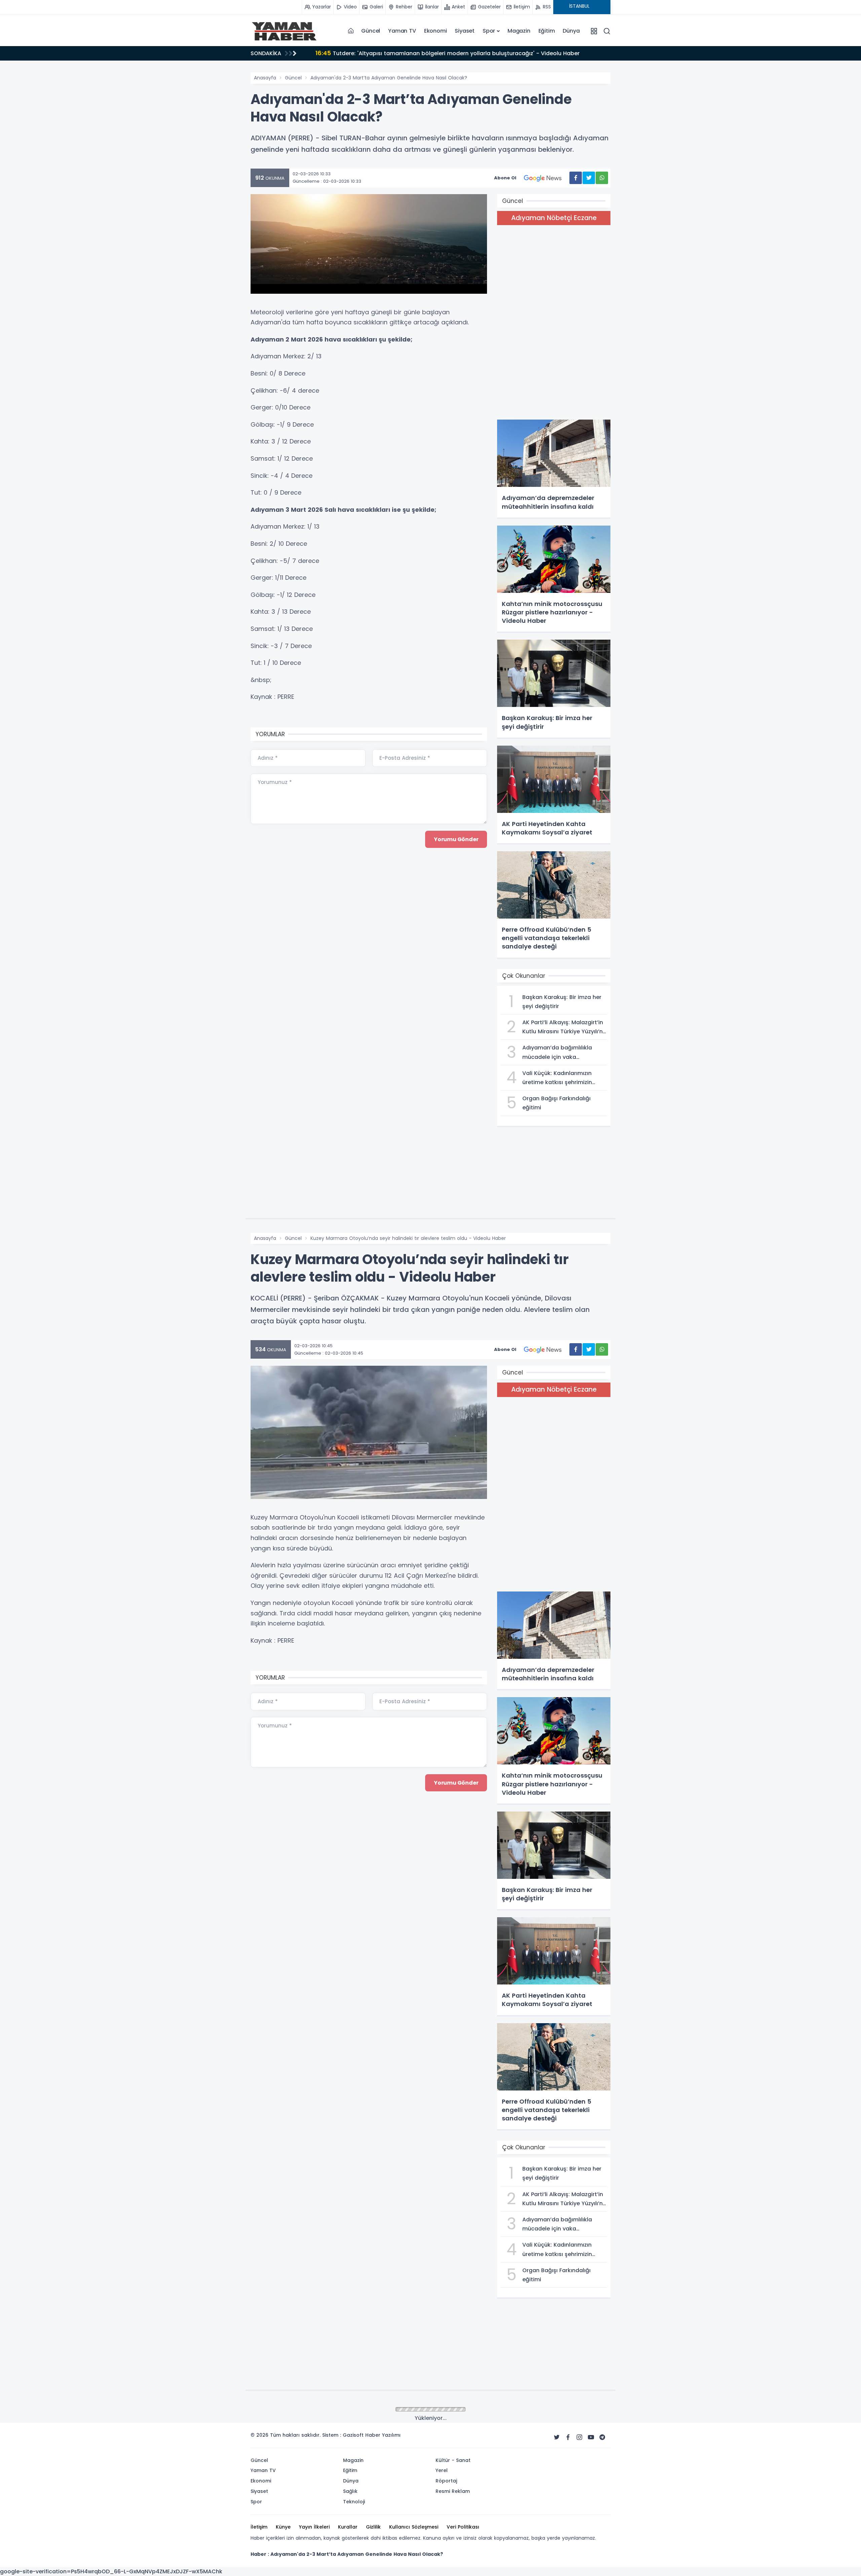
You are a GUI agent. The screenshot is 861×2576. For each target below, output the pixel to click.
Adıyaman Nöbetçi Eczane (554, 218)
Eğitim (547, 31)
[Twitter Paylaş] (589, 178)
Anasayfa (265, 78)
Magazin (519, 31)
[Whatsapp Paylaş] (602, 178)
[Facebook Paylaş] (576, 178)
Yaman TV (402, 31)
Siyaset (465, 31)
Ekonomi (436, 31)
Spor (489, 31)
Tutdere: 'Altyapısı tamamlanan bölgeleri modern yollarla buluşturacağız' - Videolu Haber (446, 53)
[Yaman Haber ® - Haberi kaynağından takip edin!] (284, 31)
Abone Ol (505, 178)
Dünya (571, 31)
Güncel (371, 31)
